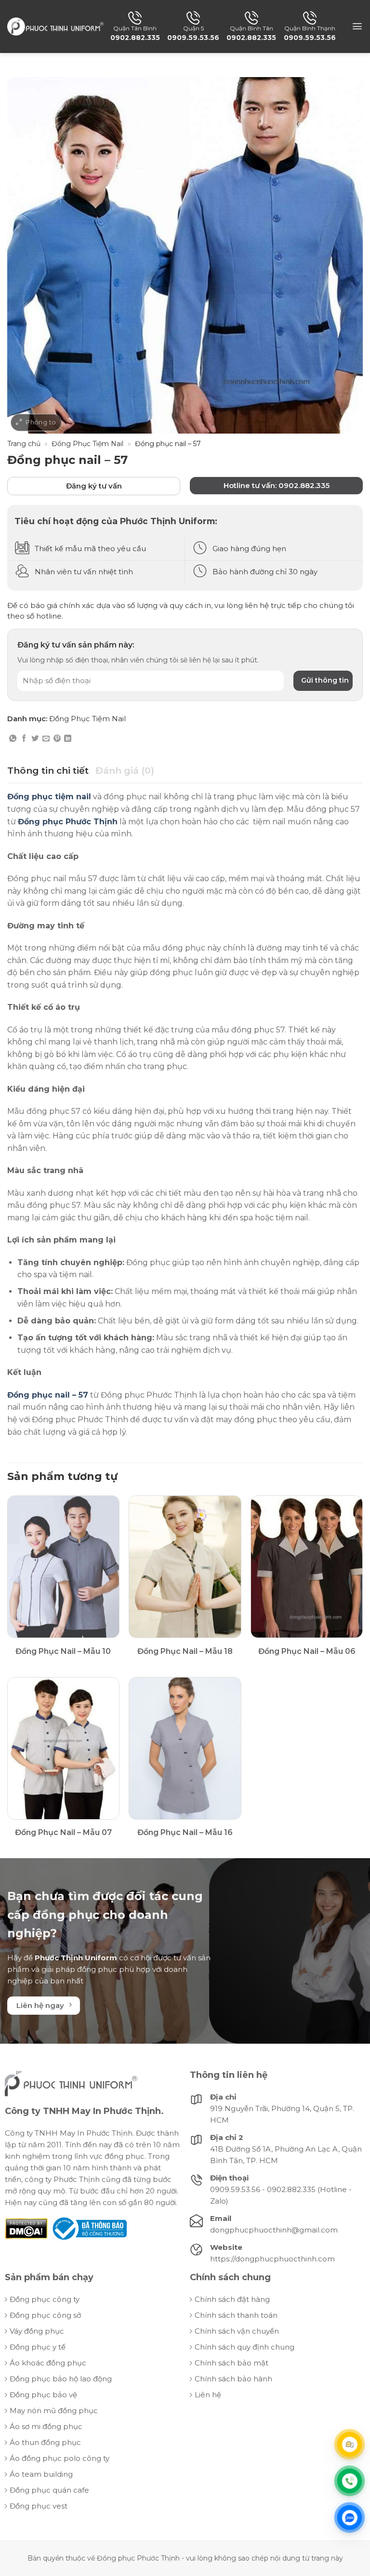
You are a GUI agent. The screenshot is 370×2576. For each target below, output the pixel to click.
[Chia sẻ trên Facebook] (24, 739)
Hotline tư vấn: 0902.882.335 (277, 485)
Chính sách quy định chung (244, 2347)
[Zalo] (350, 2518)
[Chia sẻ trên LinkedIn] (68, 739)
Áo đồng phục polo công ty (59, 2458)
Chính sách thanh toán (236, 2315)
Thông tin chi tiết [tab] (48, 771)
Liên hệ (208, 2395)
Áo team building (41, 2474)
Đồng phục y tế (38, 2347)
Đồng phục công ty (45, 2299)
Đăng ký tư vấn (94, 486)
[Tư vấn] (350, 2444)
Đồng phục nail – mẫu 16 (185, 1832)
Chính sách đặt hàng (232, 2299)
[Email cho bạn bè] (46, 739)
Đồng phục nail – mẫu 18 (185, 1651)
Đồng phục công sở (45, 2315)
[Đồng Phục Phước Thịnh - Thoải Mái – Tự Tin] (55, 26)
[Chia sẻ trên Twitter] (35, 739)
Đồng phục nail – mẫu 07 (63, 1832)
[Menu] (357, 26)
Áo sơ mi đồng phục (46, 2426)
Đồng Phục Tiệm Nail (87, 444)
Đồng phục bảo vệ (43, 2395)
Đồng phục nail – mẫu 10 (63, 1651)
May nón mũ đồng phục (54, 2411)
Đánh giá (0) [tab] (125, 771)
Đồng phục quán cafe (49, 2490)
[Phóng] (36, 423)
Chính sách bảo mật (231, 2363)
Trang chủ (24, 444)
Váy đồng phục (37, 2331)
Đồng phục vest (39, 2506)
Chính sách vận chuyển (237, 2331)
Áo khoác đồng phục (48, 2363)
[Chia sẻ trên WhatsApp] (13, 739)
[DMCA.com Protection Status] (26, 2228)
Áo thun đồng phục (45, 2442)
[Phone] (350, 2481)
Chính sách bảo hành (233, 2379)
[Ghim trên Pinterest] (57, 739)
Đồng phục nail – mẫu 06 (307, 1651)
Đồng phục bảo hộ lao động (61, 2379)
